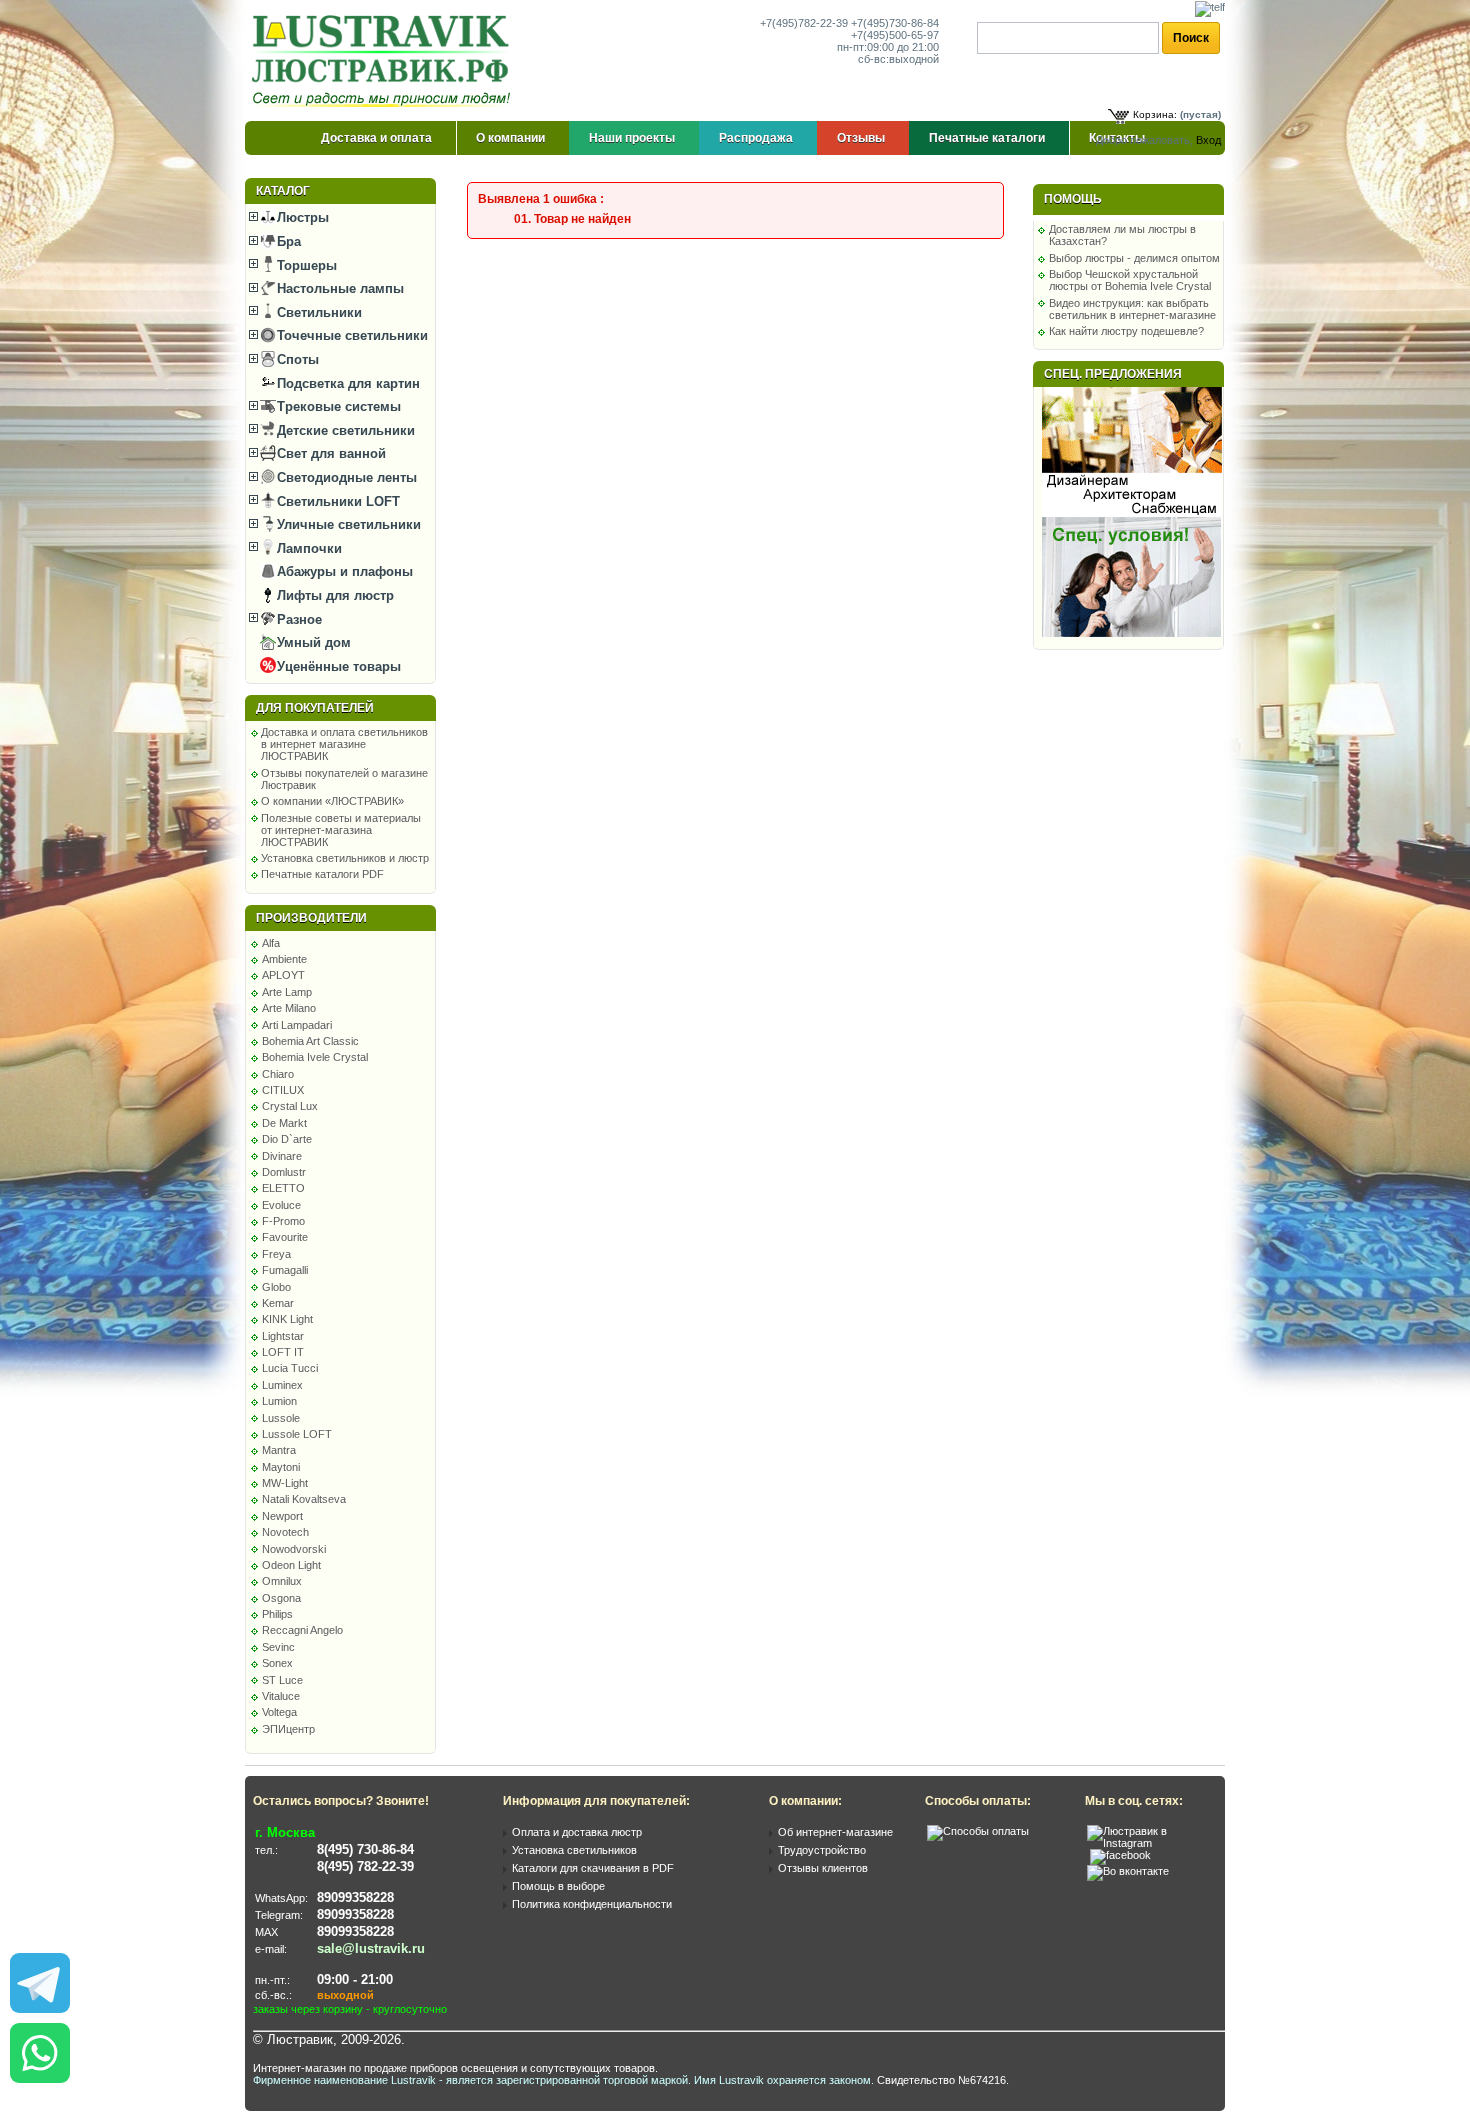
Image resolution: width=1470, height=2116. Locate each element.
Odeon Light (291, 1565)
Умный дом (312, 642)
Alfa (271, 943)
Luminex (282, 1385)
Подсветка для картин (346, 383)
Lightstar (283, 1336)
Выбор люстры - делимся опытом (1134, 258)
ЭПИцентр (288, 1729)
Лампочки (307, 548)
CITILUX (283, 1090)
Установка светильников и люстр (345, 858)
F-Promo (283, 1221)
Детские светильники (344, 430)
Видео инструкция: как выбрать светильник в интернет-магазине (1132, 309)
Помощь (1073, 199)
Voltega (279, 1712)
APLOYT (283, 975)
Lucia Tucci (290, 1368)
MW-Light (285, 1483)
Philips (277, 1614)
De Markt (284, 1123)
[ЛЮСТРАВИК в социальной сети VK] (1128, 1871)
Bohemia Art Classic (310, 1041)
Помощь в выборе (558, 1886)
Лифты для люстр (333, 595)
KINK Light (287, 1319)
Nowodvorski (294, 1549)
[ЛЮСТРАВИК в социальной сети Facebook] (1120, 1855)
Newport (282, 1516)
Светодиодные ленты (345, 477)
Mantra (279, 1450)
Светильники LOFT (336, 501)
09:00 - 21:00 (355, 1979)
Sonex (277, 1663)
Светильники (317, 312)
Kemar (278, 1303)
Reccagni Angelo (302, 1630)
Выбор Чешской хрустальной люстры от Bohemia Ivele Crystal (1130, 280)
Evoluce (281, 1205)
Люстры (301, 217)
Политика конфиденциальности (592, 1904)
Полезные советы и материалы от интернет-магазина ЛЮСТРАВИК (341, 830)
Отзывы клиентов (823, 1868)
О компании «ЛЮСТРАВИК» (332, 801)
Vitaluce (281, 1696)
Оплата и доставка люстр (577, 1832)
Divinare (282, 1156)
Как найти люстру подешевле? (1126, 331)
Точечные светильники (350, 335)
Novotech (285, 1532)
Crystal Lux (290, 1106)
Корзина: (1155, 114)
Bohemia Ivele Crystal (315, 1057)
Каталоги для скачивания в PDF (593, 1868)
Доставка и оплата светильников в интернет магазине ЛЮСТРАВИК (344, 744)
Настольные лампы (338, 288)
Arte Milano (289, 1008)
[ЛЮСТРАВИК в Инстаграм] (1150, 1843)
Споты (296, 359)
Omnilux (282, 1581)
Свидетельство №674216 (941, 2080)
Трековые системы (337, 406)
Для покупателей (315, 708)
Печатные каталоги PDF (322, 874)
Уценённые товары (337, 666)
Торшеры (305, 265)
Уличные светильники (347, 524)
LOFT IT (283, 1352)
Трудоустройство (822, 1850)
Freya (276, 1254)
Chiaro (278, 1074)
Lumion (279, 1401)
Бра (287, 241)
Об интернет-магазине (835, 1832)
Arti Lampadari (297, 1025)
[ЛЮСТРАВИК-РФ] (385, 61)
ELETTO (283, 1188)
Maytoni (281, 1467)
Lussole (281, 1418)
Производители (311, 918)
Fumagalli (285, 1270)
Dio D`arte (287, 1139)
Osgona (281, 1598)
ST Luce (282, 1680)
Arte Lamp (287, 992)
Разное (297, 619)
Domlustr (284, 1172)
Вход (1208, 140)
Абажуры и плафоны (343, 571)
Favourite (285, 1237)
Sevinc (278, 1647)
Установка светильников (574, 1850)
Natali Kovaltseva (304, 1499)
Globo (276, 1287)
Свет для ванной (329, 453)
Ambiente (284, 959)
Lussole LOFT (297, 1434)
